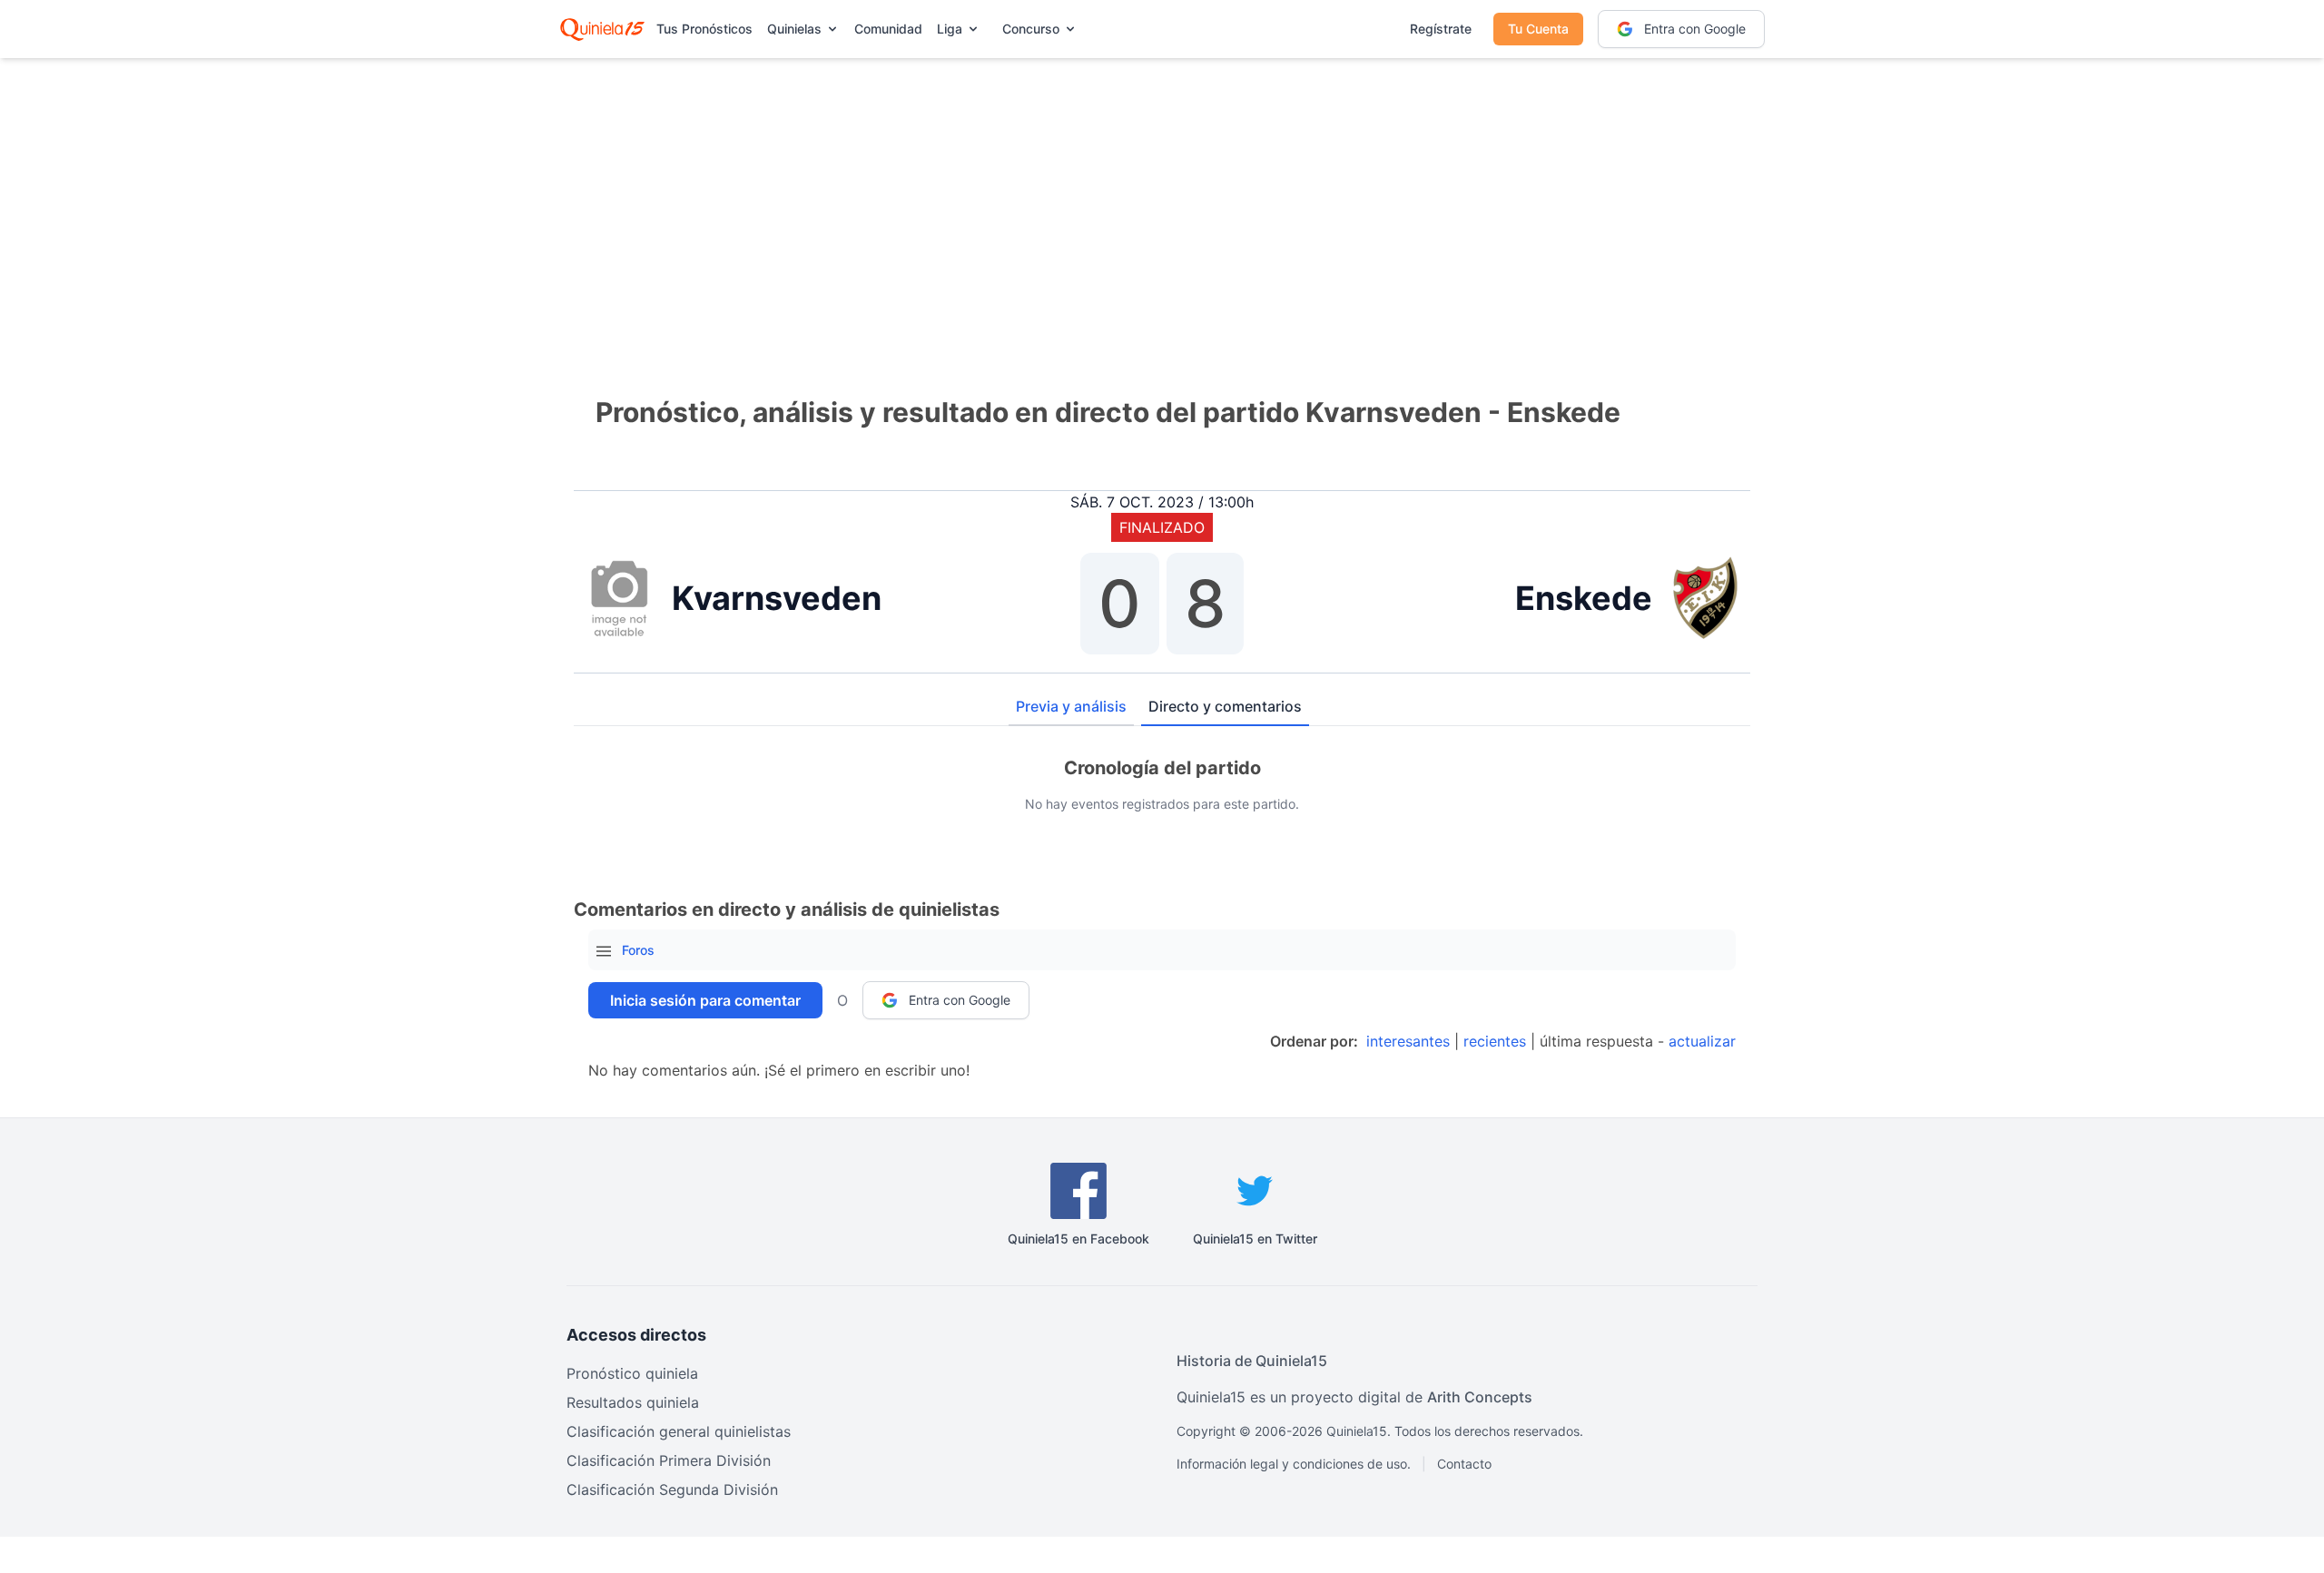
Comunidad (888, 29)
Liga (950, 29)
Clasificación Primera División (669, 1460)
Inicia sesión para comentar (705, 1000)
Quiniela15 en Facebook (1078, 1239)
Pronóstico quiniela (632, 1373)
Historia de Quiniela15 (1252, 1361)
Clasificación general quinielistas (679, 1431)
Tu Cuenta (1538, 29)
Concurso (1031, 29)
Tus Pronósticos (704, 29)
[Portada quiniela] (602, 29)
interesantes (1408, 1041)
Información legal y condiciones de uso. (1294, 1464)
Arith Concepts (1480, 1397)
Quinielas (794, 29)
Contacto (1464, 1464)
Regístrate (1441, 29)
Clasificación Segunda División (672, 1489)
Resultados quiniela (633, 1402)
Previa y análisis (1071, 706)
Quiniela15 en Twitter (1255, 1239)
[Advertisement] (1162, 200)
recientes (1495, 1041)
